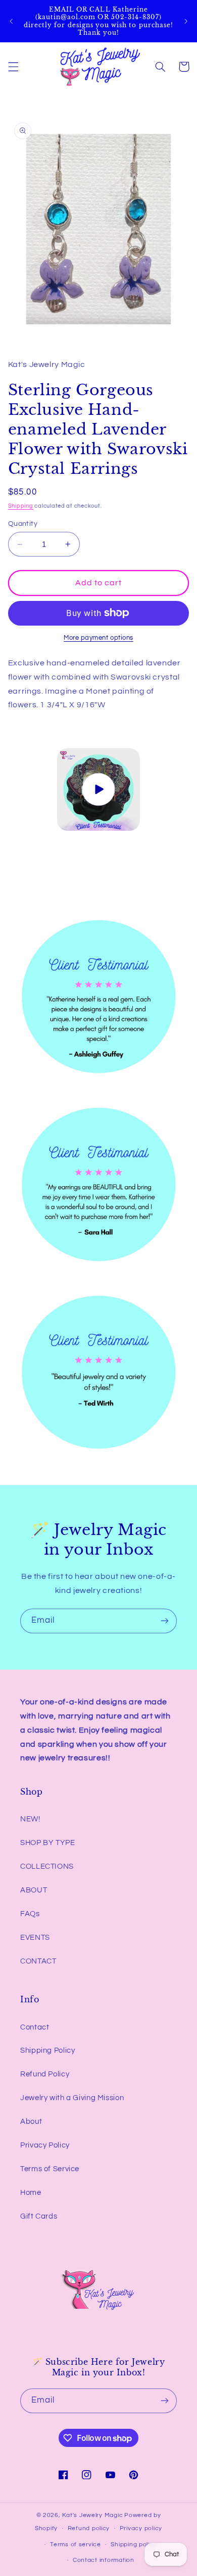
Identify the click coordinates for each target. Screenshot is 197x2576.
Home (31, 2193)
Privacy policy (141, 2528)
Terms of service (76, 2544)
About (31, 2122)
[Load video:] (98, 789)
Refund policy (89, 2528)
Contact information (104, 2560)
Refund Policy (45, 2074)
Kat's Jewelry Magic (92, 2515)
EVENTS (35, 1938)
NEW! (30, 1819)
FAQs (30, 1914)
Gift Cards (39, 2216)
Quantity (23, 524)
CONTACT (38, 1961)
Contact (35, 2027)
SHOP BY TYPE (48, 1843)
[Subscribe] (165, 1621)
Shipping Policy (47, 2050)
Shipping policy (134, 2544)
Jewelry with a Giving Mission (72, 2098)
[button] (13, 67)
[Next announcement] (186, 21)
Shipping (21, 506)
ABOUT (34, 1890)
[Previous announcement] (11, 21)
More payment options (98, 638)
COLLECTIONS (47, 1866)
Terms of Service (50, 2169)
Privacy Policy (45, 2145)
